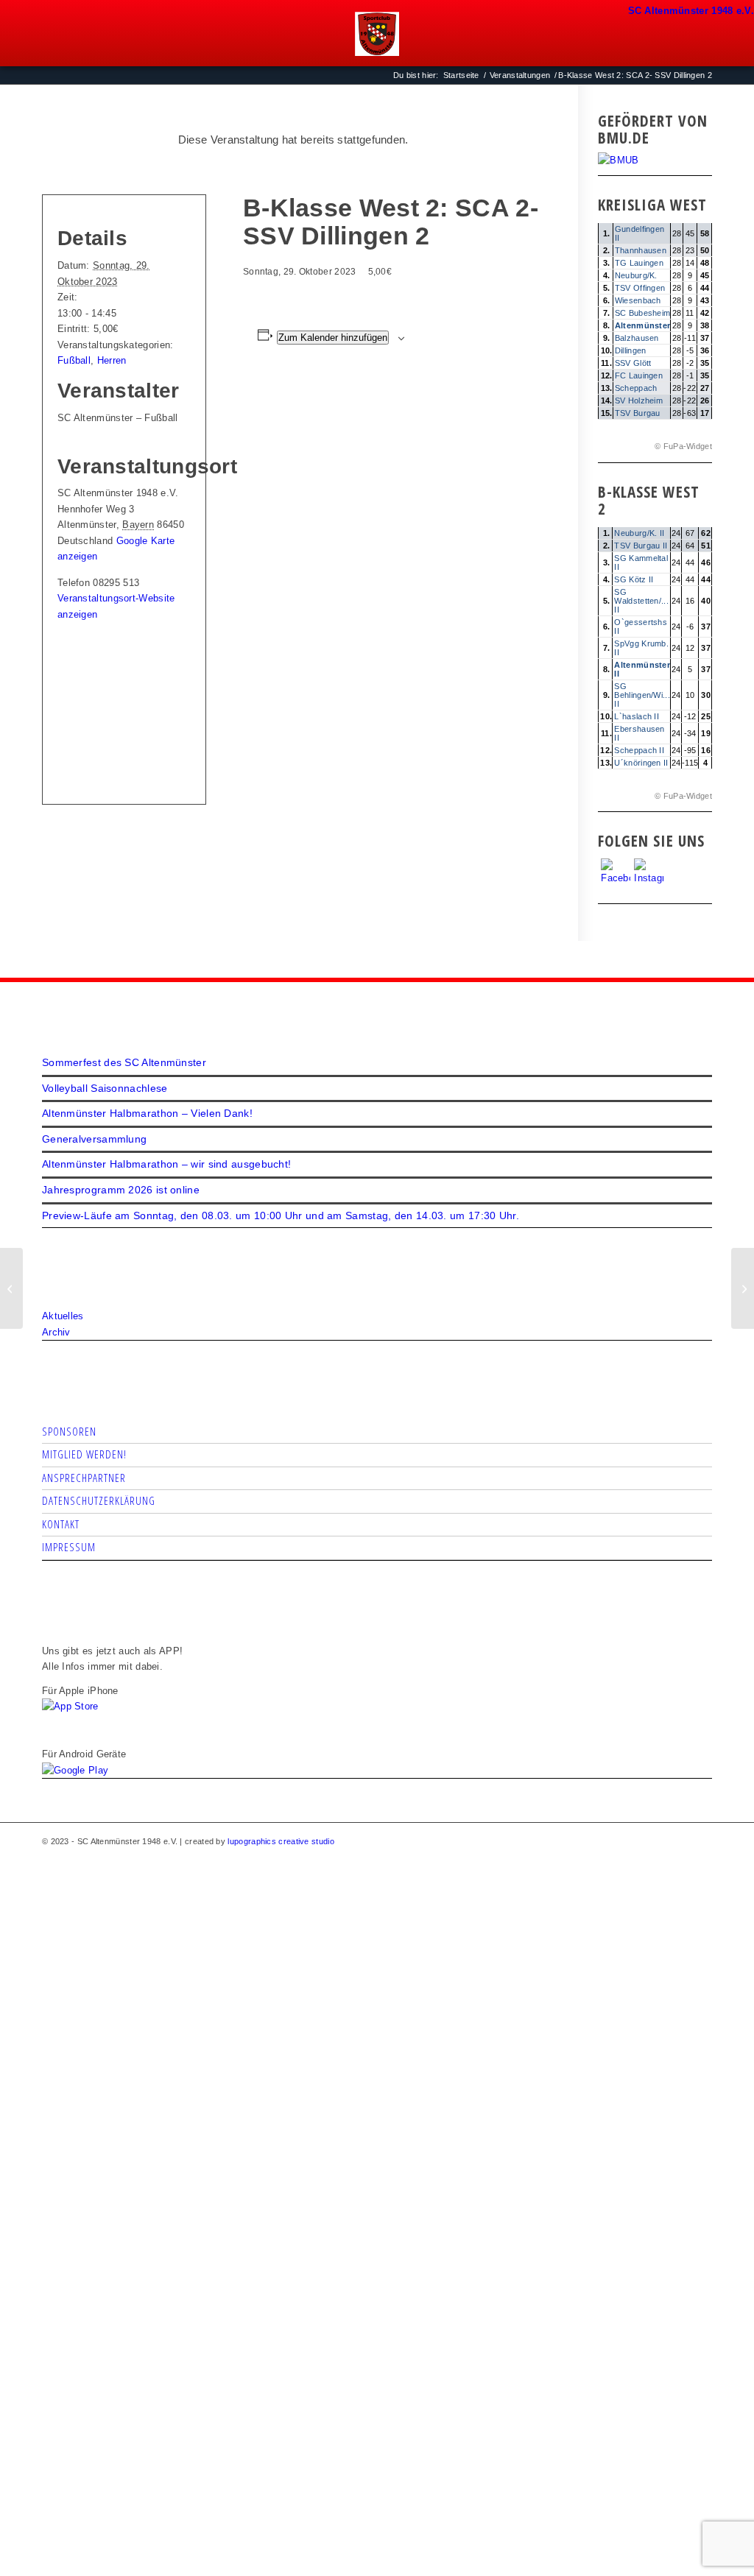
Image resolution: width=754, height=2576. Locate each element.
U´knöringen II (641, 763)
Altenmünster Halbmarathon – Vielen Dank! (147, 1113)
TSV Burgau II (641, 546)
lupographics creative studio (281, 1841)
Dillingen (631, 350)
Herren (112, 360)
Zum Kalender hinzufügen (333, 338)
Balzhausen (637, 338)
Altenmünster (643, 325)
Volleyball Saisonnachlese (105, 1088)
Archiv (56, 1332)
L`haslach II (637, 716)
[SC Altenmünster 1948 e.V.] (377, 34)
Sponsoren (69, 1431)
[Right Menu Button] (744, 8)
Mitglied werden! (84, 1454)
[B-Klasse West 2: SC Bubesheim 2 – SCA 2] (11, 1288)
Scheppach (636, 388)
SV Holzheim (639, 400)
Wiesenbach (638, 300)
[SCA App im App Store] (70, 1706)
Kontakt (61, 1524)
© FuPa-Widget (683, 446)
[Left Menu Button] (635, 8)
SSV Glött (633, 363)
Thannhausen (641, 250)
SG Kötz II (634, 579)
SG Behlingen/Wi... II (642, 695)
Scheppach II (639, 750)
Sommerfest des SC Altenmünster (124, 1062)
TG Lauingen (639, 263)
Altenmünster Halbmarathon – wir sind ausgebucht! (166, 1164)
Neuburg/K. (636, 275)
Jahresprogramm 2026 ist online (121, 1190)
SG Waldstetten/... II (641, 601)
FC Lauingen (639, 375)
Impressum (69, 1547)
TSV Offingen (640, 288)
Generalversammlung (94, 1139)
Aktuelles (63, 1316)
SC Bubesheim (643, 313)
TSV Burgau (638, 413)
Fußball (74, 360)
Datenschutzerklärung (99, 1500)
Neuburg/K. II (639, 533)
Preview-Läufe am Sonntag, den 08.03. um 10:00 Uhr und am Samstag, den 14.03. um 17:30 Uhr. (281, 1215)
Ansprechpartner (84, 1478)
